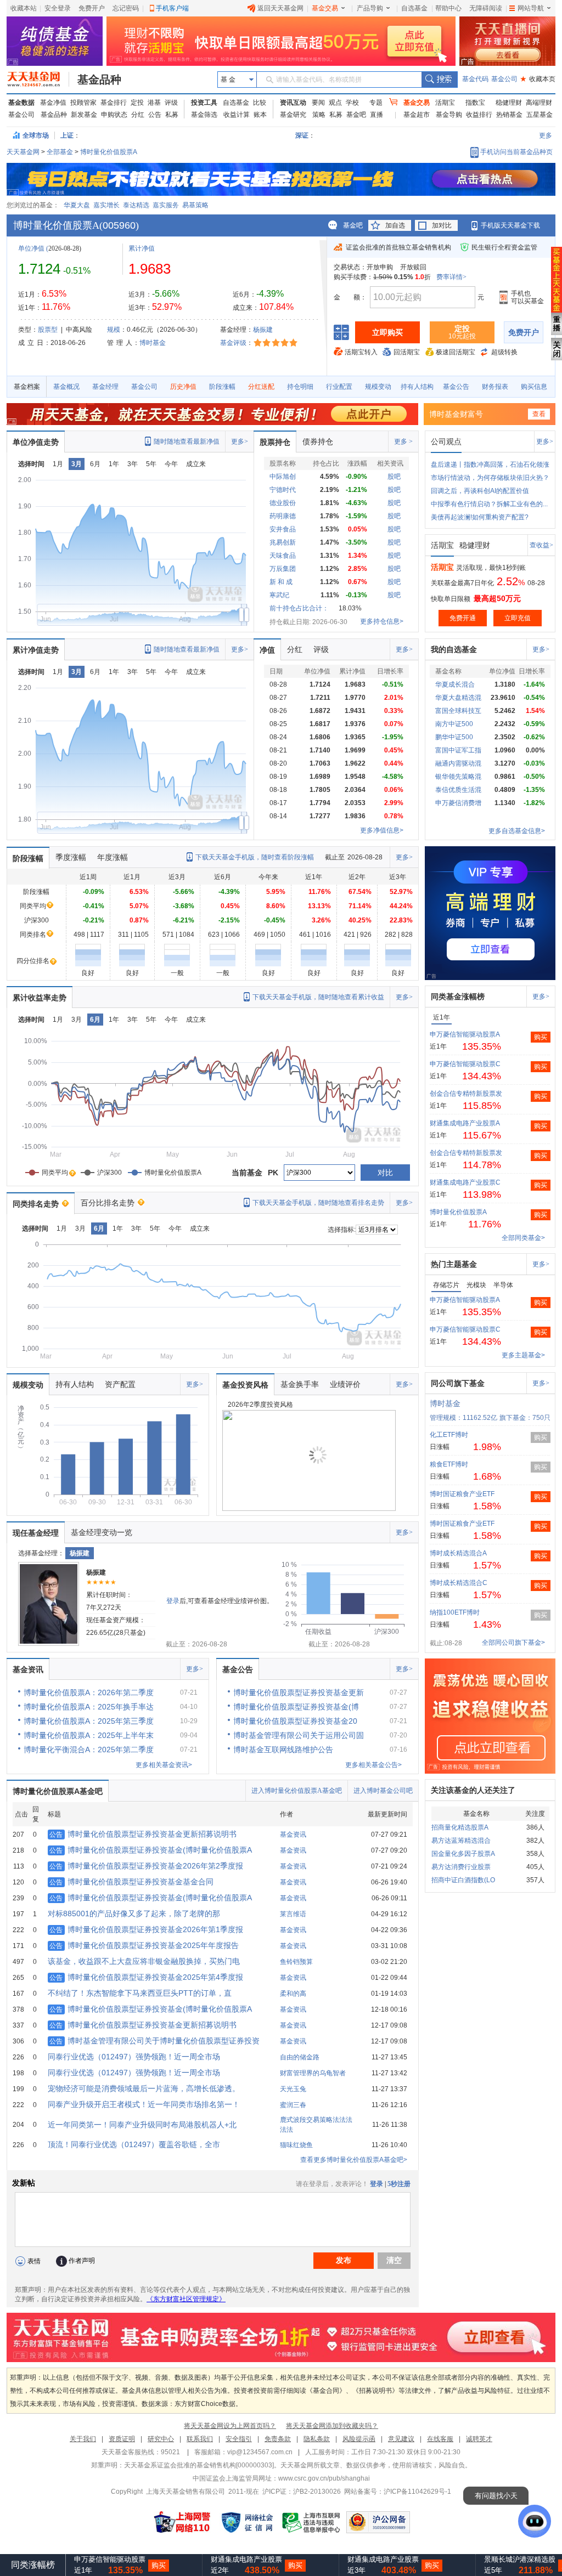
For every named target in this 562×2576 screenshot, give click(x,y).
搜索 (439, 80)
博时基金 (153, 343)
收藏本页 (538, 79)
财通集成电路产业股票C (465, 1182)
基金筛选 (204, 115)
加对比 (442, 225)
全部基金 (60, 152)
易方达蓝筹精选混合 (461, 1841)
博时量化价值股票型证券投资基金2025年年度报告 (144, 1945)
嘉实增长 (106, 205)
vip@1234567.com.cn (260, 2452)
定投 (137, 103)
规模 (114, 330)
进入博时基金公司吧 (383, 1791)
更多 (546, 135)
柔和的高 (293, 1994)
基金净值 (53, 103)
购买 (541, 1037)
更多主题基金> (523, 1355)
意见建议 (401, 2439)
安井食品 (283, 529)
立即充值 (518, 618)
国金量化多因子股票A (463, 1854)
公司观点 (446, 441)
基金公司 (504, 79)
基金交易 (325, 8)
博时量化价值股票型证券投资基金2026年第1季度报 (146, 1929)
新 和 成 (281, 582)
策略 (319, 115)
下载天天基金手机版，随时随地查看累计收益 (318, 997)
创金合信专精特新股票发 (466, 1094)
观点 (335, 103)
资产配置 (120, 1384)
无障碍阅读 (486, 8)
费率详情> (451, 277)
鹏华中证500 (454, 737)
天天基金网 (23, 152)
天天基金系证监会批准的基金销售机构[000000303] (199, 2465)
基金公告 (456, 387)
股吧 (394, 477)
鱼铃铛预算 (296, 1962)
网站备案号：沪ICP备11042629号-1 (398, 2492)
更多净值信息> (382, 830)
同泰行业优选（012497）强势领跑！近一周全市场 (134, 2057)
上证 (67, 135)
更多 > (403, 441)
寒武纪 (279, 595)
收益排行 (479, 115)
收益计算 (237, 115)
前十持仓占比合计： (299, 608)
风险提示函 (359, 2439)
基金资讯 (28, 1669)
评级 (171, 103)
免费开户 (92, 8)
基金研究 (293, 115)
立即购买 (387, 332)
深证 (305, 135)
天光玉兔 (293, 2089)
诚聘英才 (479, 2439)
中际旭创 (283, 477)
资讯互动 (293, 103)
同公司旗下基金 (458, 1383)
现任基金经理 (36, 1533)
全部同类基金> (523, 1238)
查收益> (541, 545)
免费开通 (463, 618)
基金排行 (114, 103)
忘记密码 (126, 8)
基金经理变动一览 (102, 1532)
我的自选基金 (454, 649)
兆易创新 (283, 542)
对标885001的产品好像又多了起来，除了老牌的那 (134, 1913)
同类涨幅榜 (33, 2565)
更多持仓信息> (382, 621)
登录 (173, 1601)
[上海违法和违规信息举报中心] (312, 2522)
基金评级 (233, 343)
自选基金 (414, 8)
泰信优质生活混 (458, 790)
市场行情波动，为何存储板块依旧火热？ (490, 478)
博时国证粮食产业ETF (462, 1494)
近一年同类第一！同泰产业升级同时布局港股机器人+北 (142, 2125)
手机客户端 (172, 8)
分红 (138, 115)
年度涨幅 (113, 857)
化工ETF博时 (449, 1435)
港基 (154, 103)
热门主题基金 (454, 1264)
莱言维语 (293, 1914)
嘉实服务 (166, 205)
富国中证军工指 (458, 750)
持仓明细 (300, 387)
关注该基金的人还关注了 (473, 1790)
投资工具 (204, 103)
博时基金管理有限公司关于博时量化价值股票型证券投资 (154, 2041)
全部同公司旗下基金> (513, 1643)
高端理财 (539, 103)
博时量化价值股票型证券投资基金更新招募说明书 (143, 1834)
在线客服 (440, 2439)
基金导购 (449, 115)
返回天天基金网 (280, 8)
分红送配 (261, 387)
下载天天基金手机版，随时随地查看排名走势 (318, 1203)
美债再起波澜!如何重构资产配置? (480, 517)
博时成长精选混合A (458, 1553)
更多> (240, 441)
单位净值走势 (36, 442)
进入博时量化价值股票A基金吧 (297, 1791)
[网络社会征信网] (247, 2522)
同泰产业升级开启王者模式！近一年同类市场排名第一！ (144, 2104)
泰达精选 (136, 205)
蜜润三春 (293, 2105)
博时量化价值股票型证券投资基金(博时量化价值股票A (151, 1850)
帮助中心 (448, 8)
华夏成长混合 (455, 684)
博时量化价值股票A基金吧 (58, 1791)
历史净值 (183, 387)
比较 (260, 103)
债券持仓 (318, 441)
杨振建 (263, 330)
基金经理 (105, 387)
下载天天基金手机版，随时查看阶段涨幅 (255, 857)
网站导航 (531, 8)
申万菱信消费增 (458, 803)
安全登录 (58, 8)
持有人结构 (417, 387)
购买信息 (534, 387)
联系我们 (200, 2439)
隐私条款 (317, 2439)
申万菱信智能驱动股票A (465, 1034)
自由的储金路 (300, 2057)
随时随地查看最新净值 (187, 441)
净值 (267, 650)
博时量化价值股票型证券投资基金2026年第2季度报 (146, 1866)
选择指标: (342, 1230)
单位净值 (31, 248)
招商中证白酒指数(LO (463, 1880)
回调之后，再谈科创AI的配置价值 (480, 491)
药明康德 (283, 516)
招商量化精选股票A (460, 1827)
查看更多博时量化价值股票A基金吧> (354, 2160)
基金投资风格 (245, 1385)
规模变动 (378, 387)
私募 (172, 115)
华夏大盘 (77, 205)
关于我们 (83, 2439)
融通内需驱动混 (458, 763)
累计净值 (142, 248)
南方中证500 (454, 724)
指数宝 (475, 103)
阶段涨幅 (222, 387)
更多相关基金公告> (373, 1765)
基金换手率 (300, 1384)
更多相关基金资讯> (164, 1765)
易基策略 (195, 205)
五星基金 (539, 115)
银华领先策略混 (458, 777)
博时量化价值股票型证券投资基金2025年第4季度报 (146, 1977)
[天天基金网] (38, 80)
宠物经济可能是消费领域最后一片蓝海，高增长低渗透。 (144, 2088)
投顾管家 (83, 103)
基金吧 (356, 115)
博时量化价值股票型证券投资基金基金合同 (131, 1882)
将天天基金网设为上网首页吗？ (230, 2426)
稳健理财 (509, 103)
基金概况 (66, 387)
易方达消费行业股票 (461, 1867)
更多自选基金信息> (517, 831)
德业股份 (283, 503)
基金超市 (417, 115)
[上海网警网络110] (182, 2522)
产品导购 (370, 8)
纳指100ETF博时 (455, 1612)
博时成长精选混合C (459, 1583)
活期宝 (445, 103)
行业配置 (339, 387)
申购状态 (114, 115)
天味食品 (283, 556)
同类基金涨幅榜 (458, 997)
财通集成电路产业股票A (465, 1123)
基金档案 (27, 387)
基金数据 (21, 103)
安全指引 (239, 2439)
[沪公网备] (378, 2522)
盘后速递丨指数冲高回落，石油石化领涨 (490, 465)
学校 (352, 103)
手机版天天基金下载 (510, 225)
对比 (385, 1173)
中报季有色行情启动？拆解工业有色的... (489, 504)
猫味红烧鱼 (296, 2145)
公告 (155, 115)
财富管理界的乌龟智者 (313, 2073)
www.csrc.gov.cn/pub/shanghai (324, 2478)
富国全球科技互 (458, 711)
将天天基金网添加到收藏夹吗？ (332, 2426)
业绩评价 (345, 1384)
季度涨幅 (71, 857)
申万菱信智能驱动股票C (465, 1064)
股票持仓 (275, 442)
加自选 (395, 225)
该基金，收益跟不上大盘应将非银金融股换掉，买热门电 (144, 1961)
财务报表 (495, 387)
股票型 (48, 330)
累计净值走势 (36, 650)
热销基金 (509, 115)
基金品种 (99, 80)
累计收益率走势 (40, 998)
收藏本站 (24, 8)
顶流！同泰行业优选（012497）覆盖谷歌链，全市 (134, 2144)
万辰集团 (283, 569)
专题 (376, 103)
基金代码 (475, 79)
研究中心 (161, 2439)
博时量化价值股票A (109, 152)
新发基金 (84, 115)
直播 (376, 115)
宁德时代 (283, 490)
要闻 (318, 103)
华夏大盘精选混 (458, 698)
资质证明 (122, 2439)
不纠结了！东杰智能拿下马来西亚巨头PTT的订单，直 (140, 1993)
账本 (260, 115)
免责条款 (278, 2439)
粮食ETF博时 (449, 1464)
